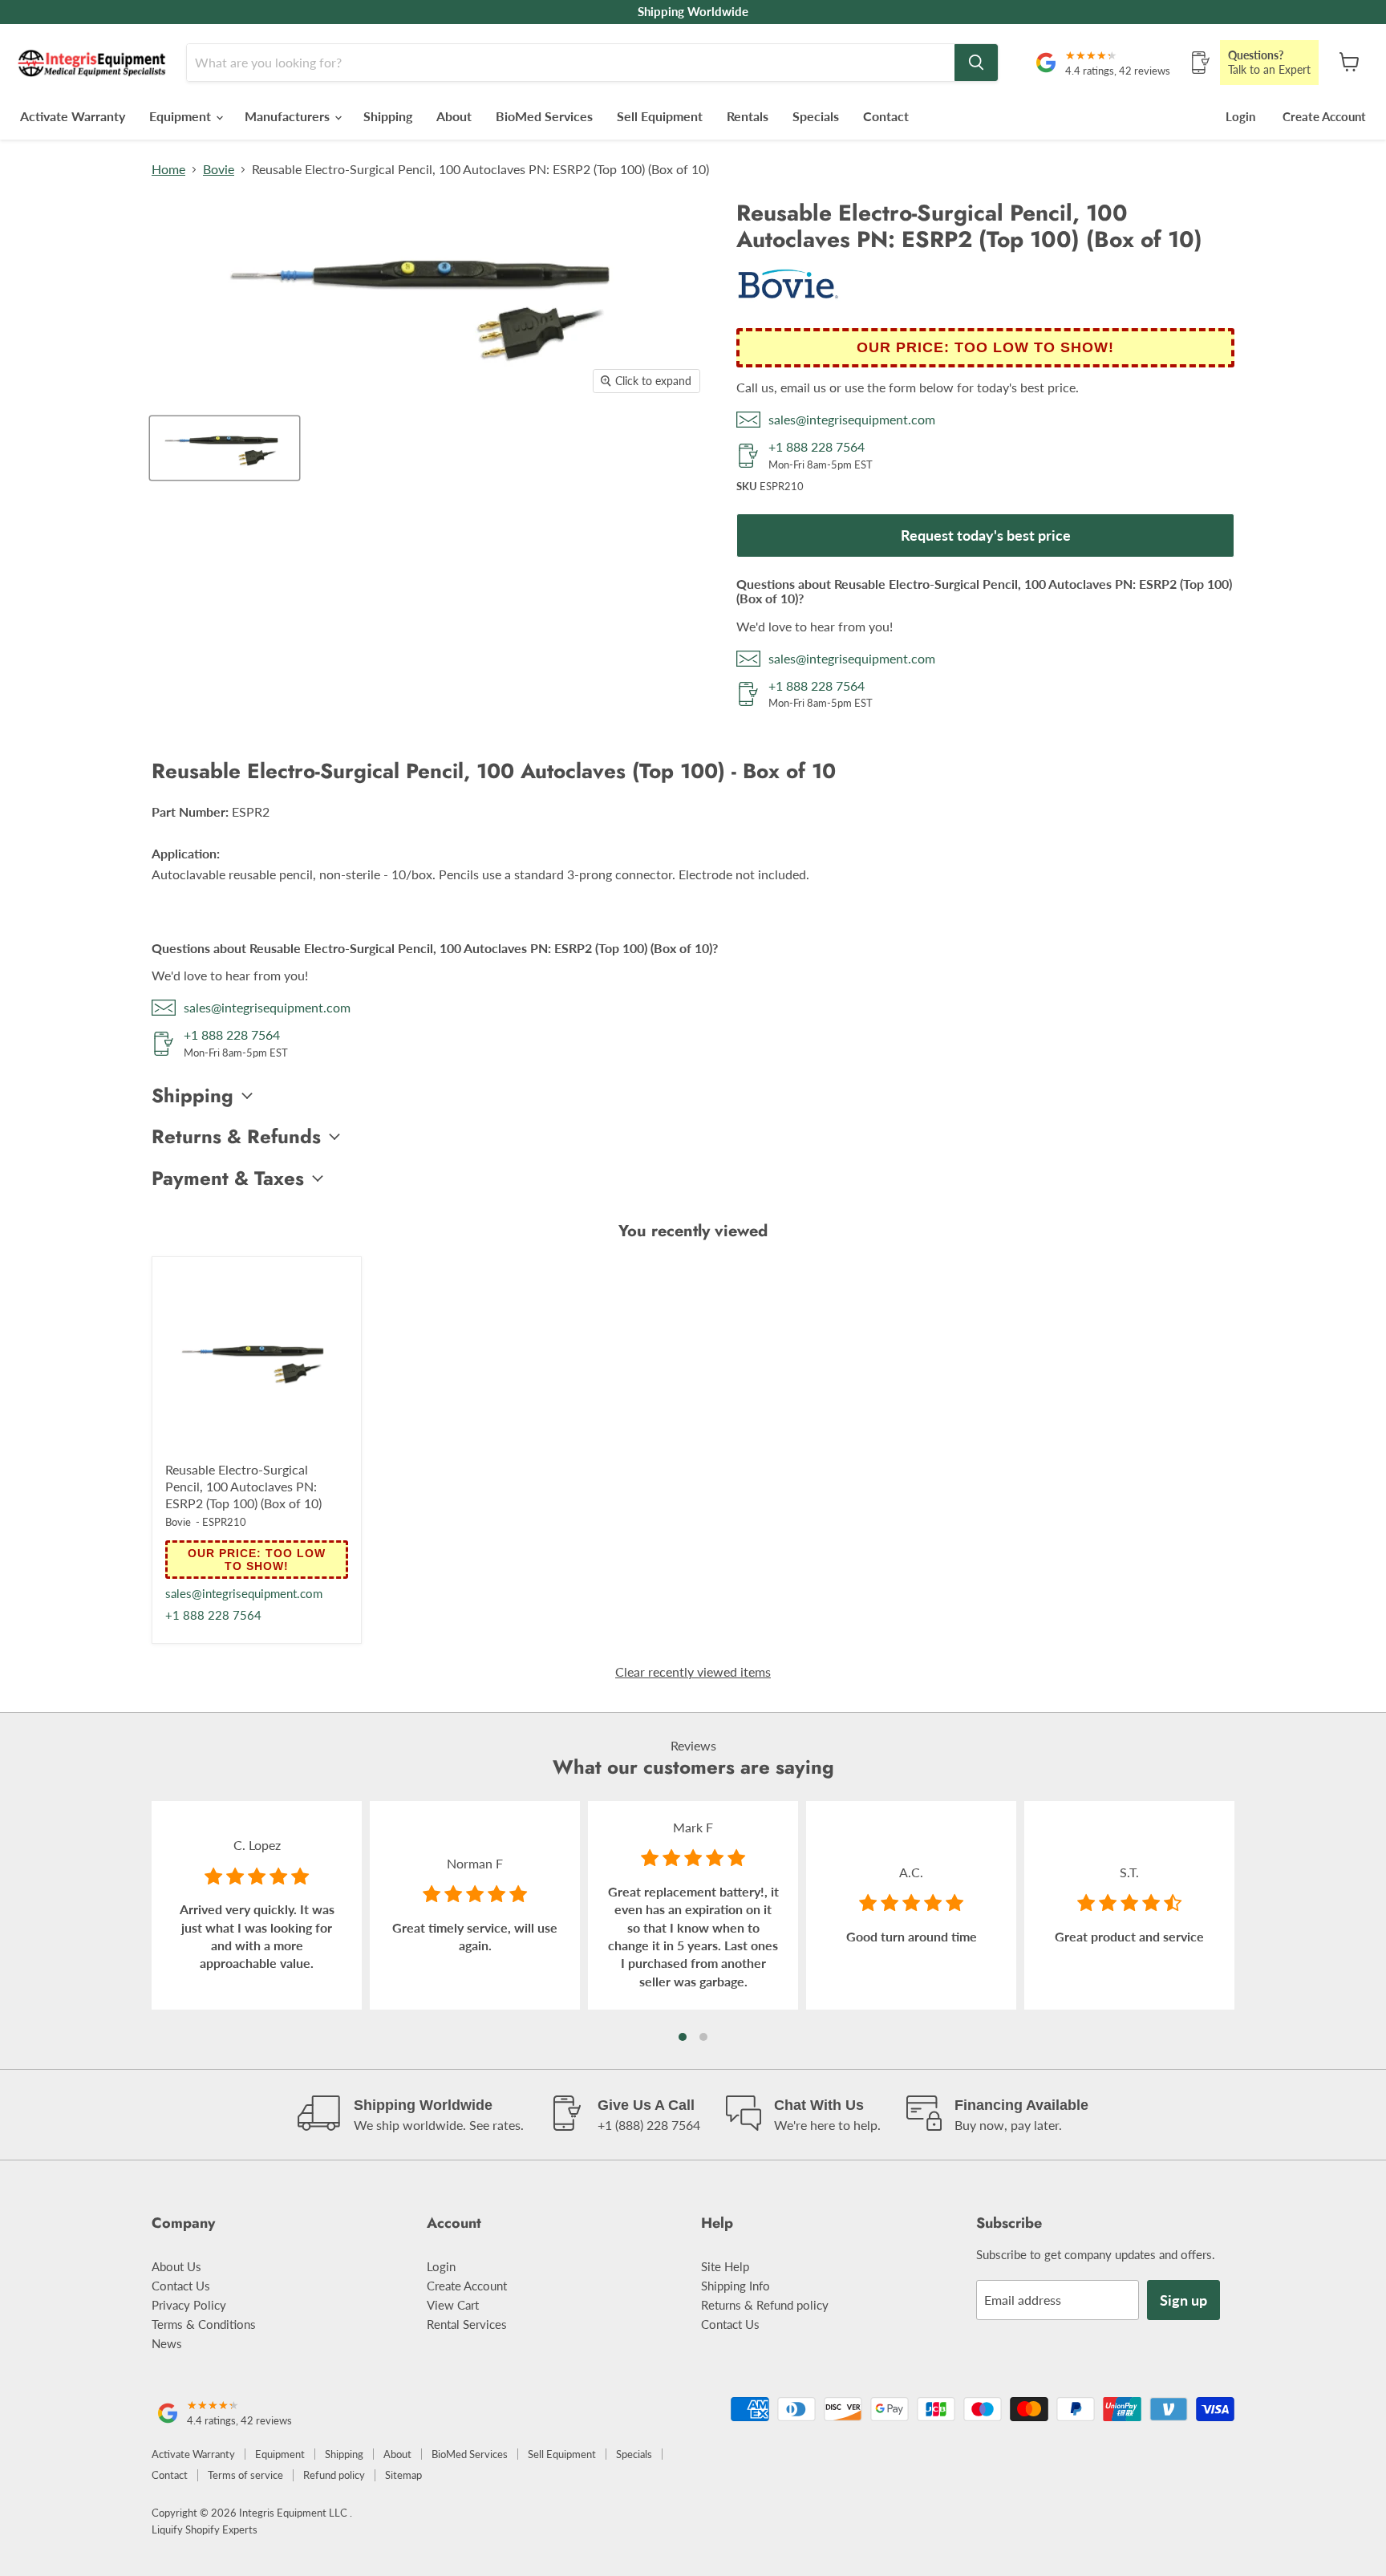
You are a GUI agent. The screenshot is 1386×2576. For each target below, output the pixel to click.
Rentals (748, 116)
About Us (176, 2266)
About (454, 116)
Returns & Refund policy (765, 2305)
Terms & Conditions (204, 2324)
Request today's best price (986, 535)
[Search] (976, 63)
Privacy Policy (189, 2305)
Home (168, 169)
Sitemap (403, 2475)
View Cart (453, 2305)
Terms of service (245, 2475)
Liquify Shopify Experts (205, 2529)
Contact (886, 116)
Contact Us (181, 2286)
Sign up (1183, 2300)
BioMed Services (544, 116)
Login (1240, 116)
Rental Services (467, 2324)
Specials (816, 116)
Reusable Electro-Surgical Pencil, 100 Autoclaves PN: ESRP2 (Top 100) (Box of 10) (243, 1486)
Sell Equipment (660, 116)
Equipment (182, 116)
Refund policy (334, 2475)
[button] (683, 2037)
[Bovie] (788, 304)
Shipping (388, 116)
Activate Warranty (73, 116)
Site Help (725, 2266)
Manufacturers (289, 116)
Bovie (219, 169)
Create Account (1324, 116)
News (167, 2343)
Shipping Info (736, 2286)
